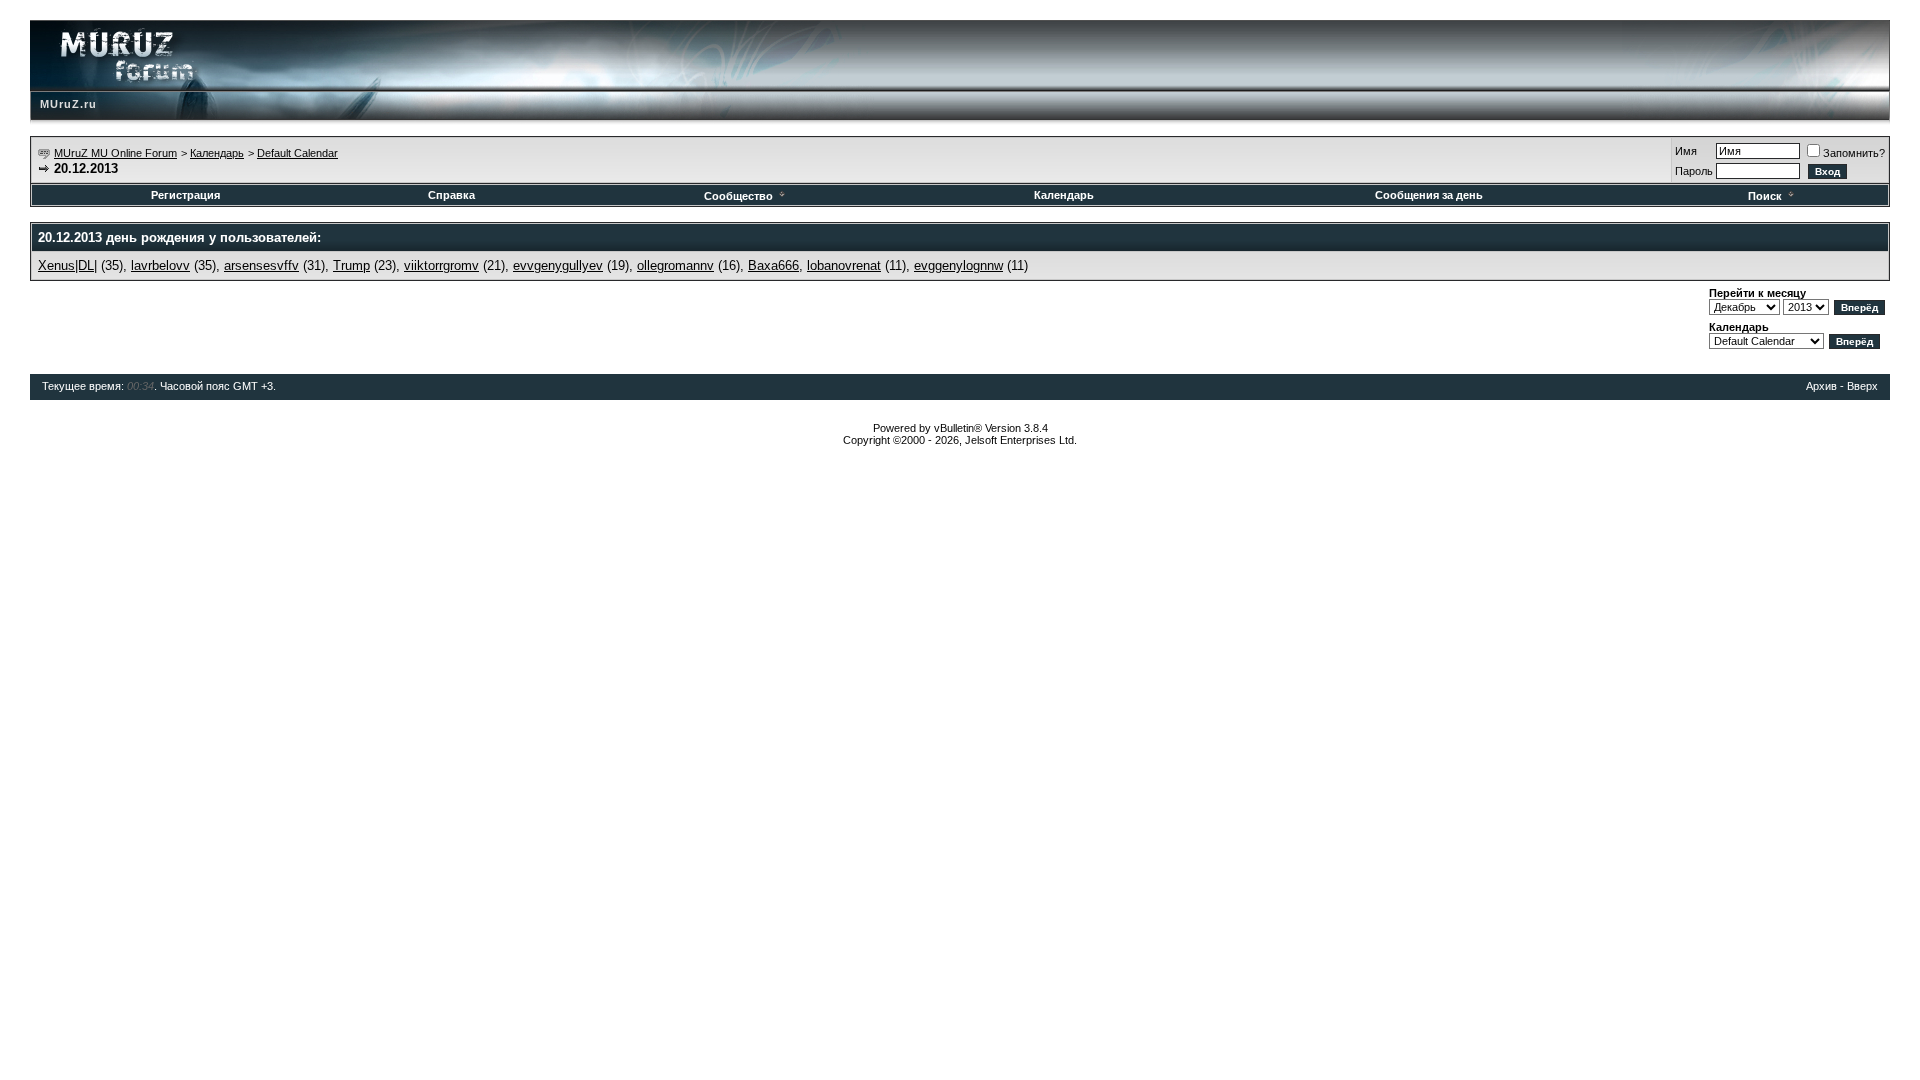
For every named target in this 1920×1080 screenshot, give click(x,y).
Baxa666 (773, 265)
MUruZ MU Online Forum (115, 153)
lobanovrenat (844, 265)
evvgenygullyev (558, 265)
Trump (351, 265)
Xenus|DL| (67, 265)
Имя (1686, 151)
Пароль (1694, 171)
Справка (451, 195)
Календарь (217, 153)
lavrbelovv (160, 265)
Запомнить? (1854, 153)
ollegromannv (675, 265)
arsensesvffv (261, 265)
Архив (1821, 386)
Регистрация (185, 195)
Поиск (1765, 196)
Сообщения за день (1429, 195)
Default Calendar (297, 153)
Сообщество (738, 196)
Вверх (1862, 386)
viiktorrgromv (441, 265)
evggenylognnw (958, 265)
